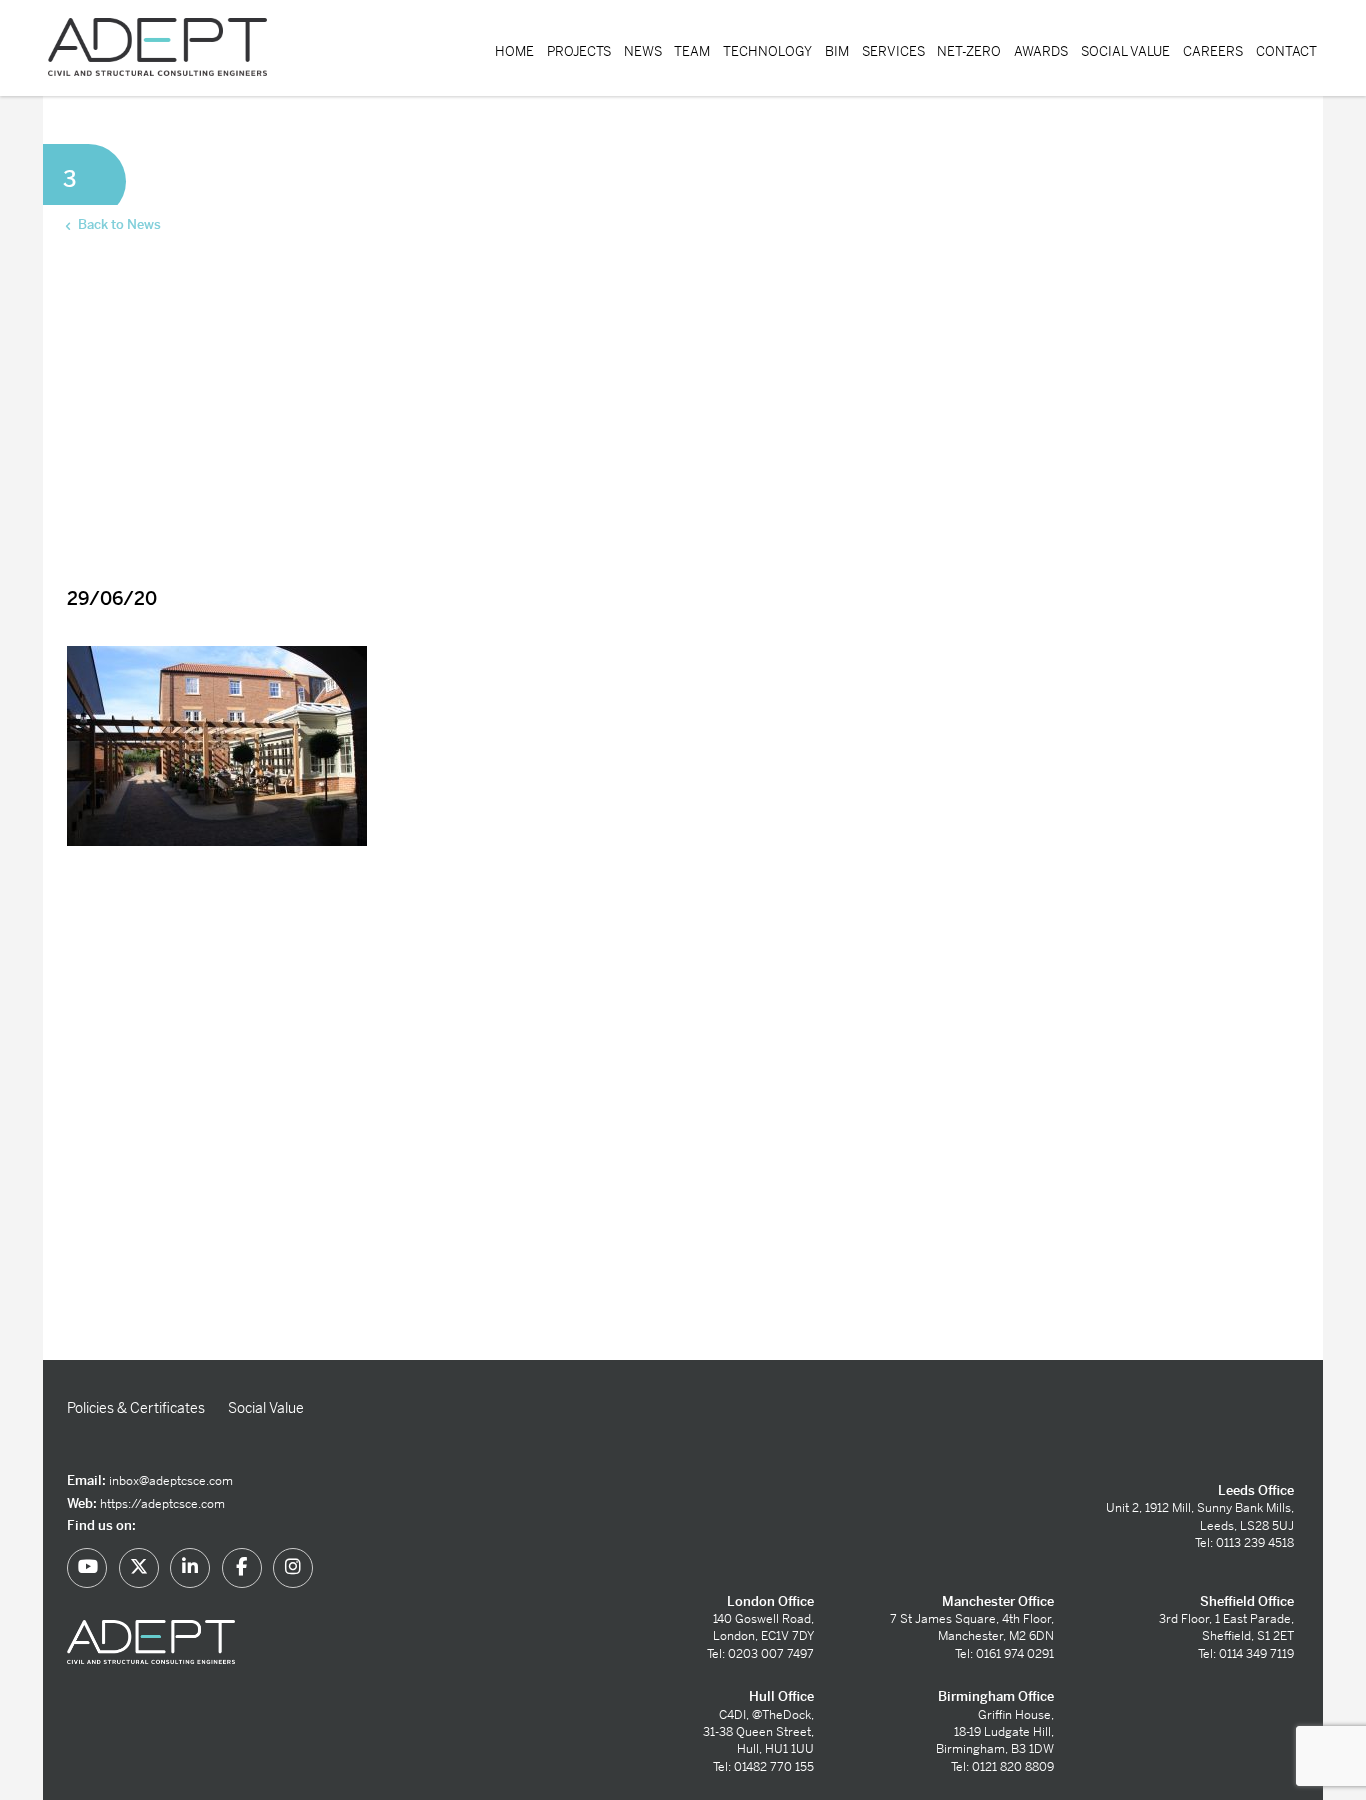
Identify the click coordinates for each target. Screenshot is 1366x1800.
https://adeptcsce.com (162, 1504)
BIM (837, 51)
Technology (767, 51)
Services (893, 51)
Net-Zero (969, 51)
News (643, 51)
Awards (1041, 51)
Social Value (1125, 51)
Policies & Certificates (136, 1408)
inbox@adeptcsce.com (171, 1481)
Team (692, 51)
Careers (1213, 51)
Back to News (118, 224)
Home (514, 51)
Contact (1286, 51)
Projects (579, 51)
